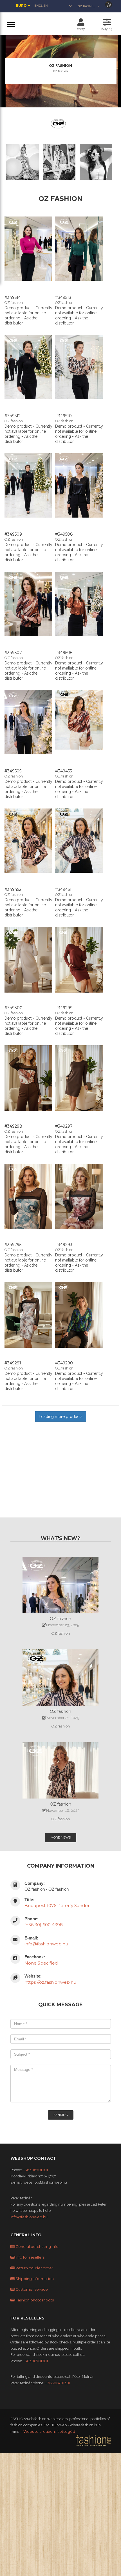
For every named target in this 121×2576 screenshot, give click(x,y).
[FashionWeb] (93, 2440)
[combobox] (89, 6)
